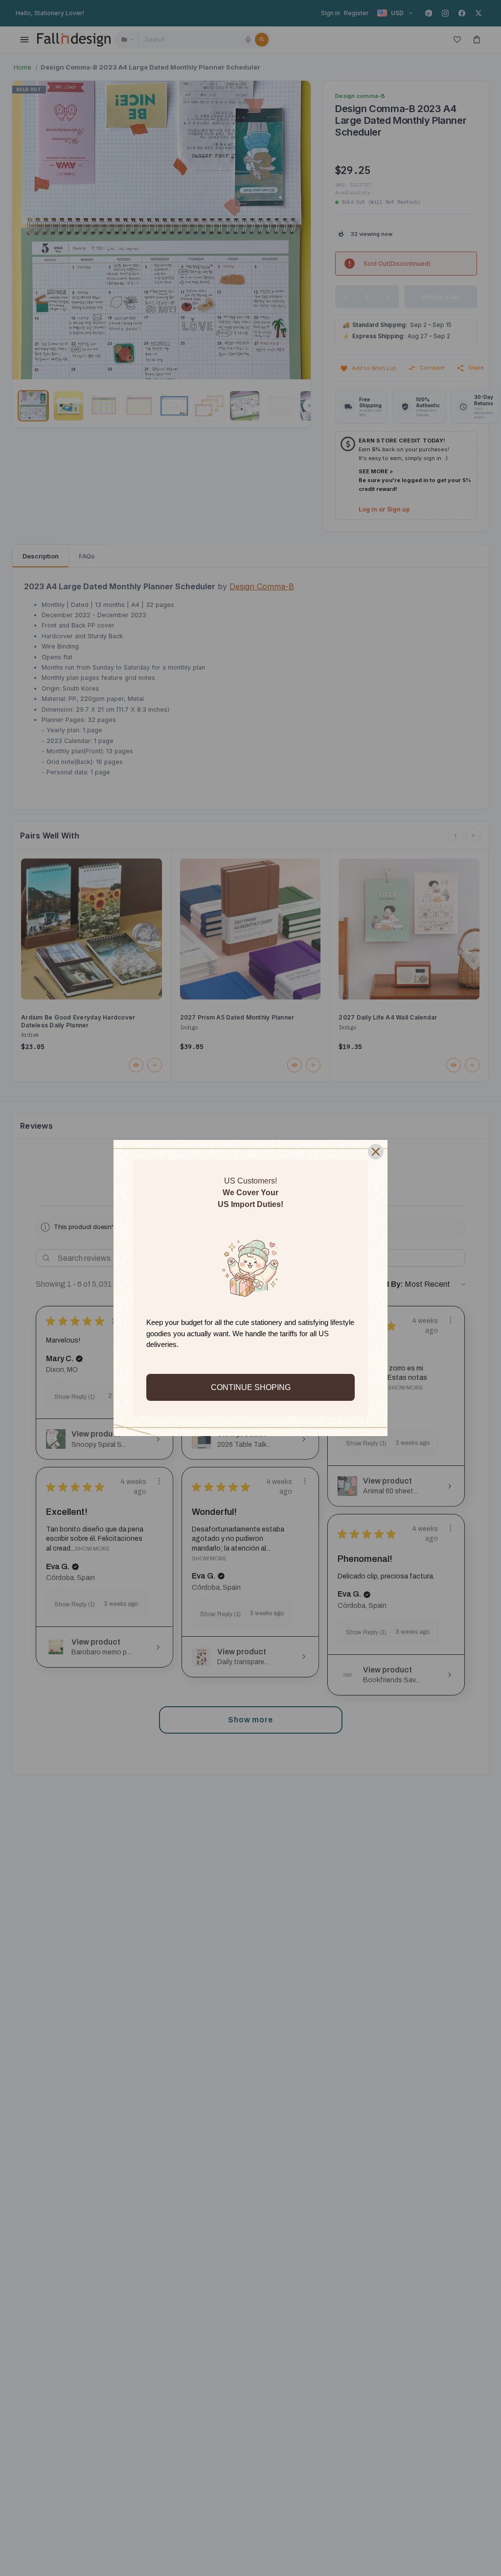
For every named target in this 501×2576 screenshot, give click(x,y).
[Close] (376, 1152)
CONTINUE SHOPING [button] (251, 1387)
